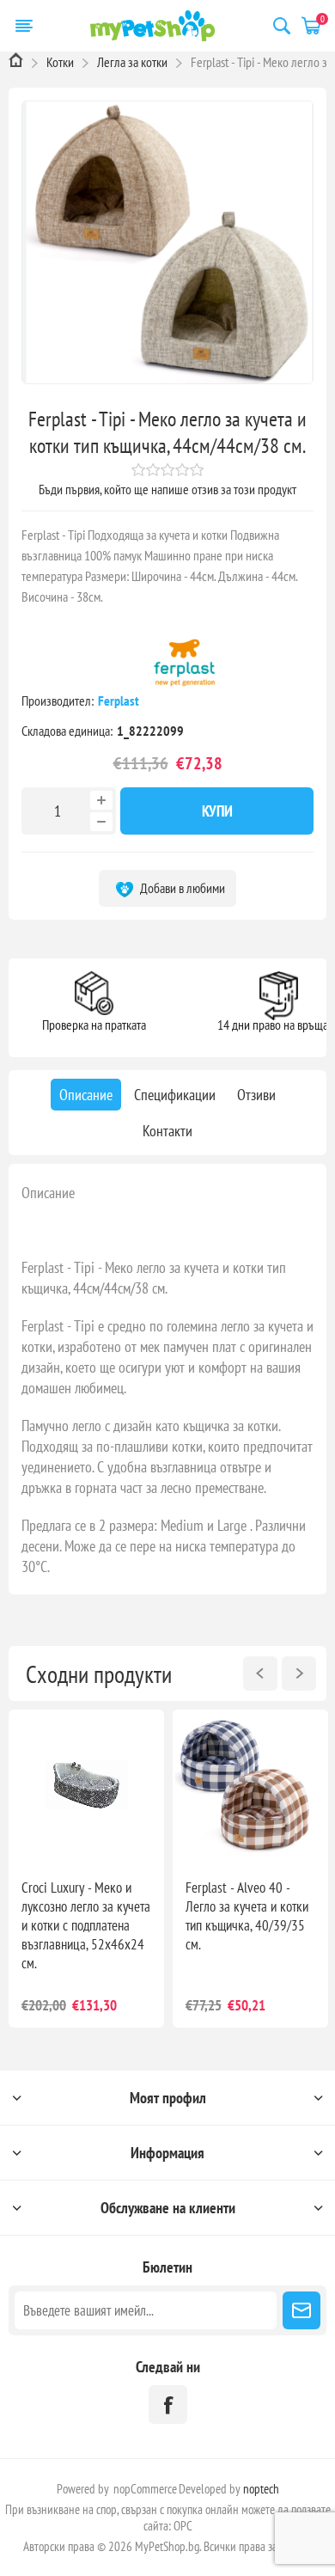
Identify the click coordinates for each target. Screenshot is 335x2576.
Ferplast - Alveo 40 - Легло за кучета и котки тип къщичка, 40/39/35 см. (247, 1916)
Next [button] (299, 1673)
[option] (86, 1869)
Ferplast (120, 701)
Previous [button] (260, 1673)
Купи (217, 811)
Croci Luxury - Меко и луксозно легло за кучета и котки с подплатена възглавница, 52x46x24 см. (86, 1925)
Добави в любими (181, 888)
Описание (48, 1193)
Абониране (301, 2310)
